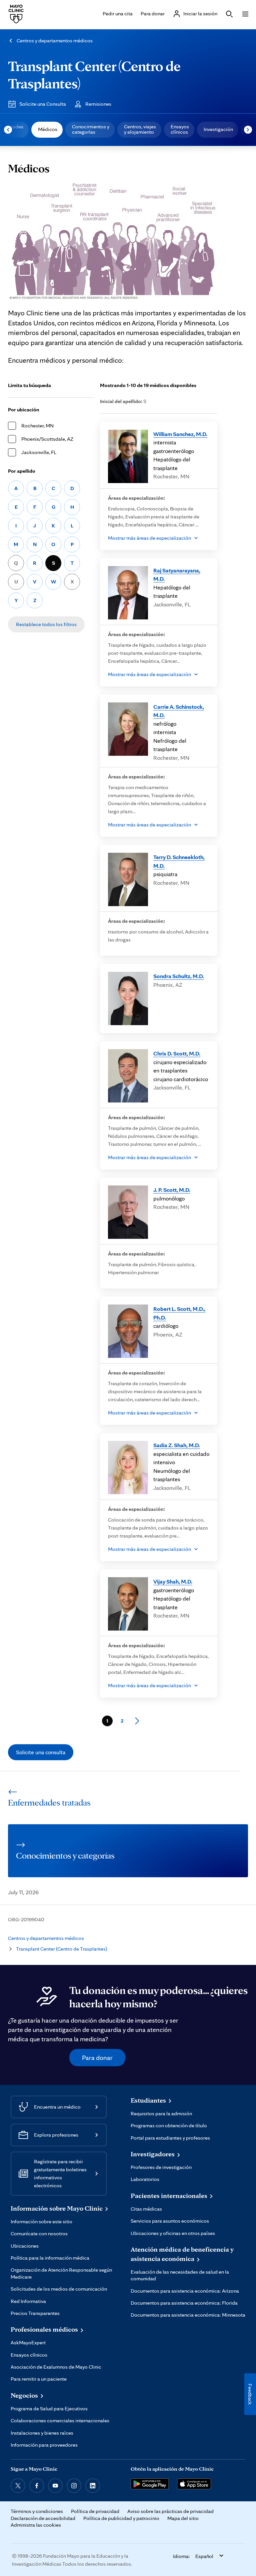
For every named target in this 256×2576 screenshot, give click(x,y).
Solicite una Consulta (43, 104)
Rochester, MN (37, 426)
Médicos (48, 129)
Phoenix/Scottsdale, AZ (47, 439)
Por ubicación (24, 410)
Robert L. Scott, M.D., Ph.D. (179, 1313)
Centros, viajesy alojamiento (140, 129)
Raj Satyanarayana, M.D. (177, 575)
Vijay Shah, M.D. (173, 1581)
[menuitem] (47, 130)
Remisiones (98, 104)
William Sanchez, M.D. (180, 434)
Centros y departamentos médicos (55, 41)
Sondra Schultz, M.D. (179, 976)
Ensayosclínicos (180, 129)
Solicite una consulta (41, 1752)
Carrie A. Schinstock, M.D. (179, 711)
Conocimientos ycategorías (91, 129)
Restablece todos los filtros (46, 624)
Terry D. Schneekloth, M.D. (179, 861)
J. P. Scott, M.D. (172, 1190)
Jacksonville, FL (39, 452)
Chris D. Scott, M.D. (177, 1053)
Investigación (218, 129)
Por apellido (22, 471)
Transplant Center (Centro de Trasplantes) (61, 1949)
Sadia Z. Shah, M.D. (177, 1445)
